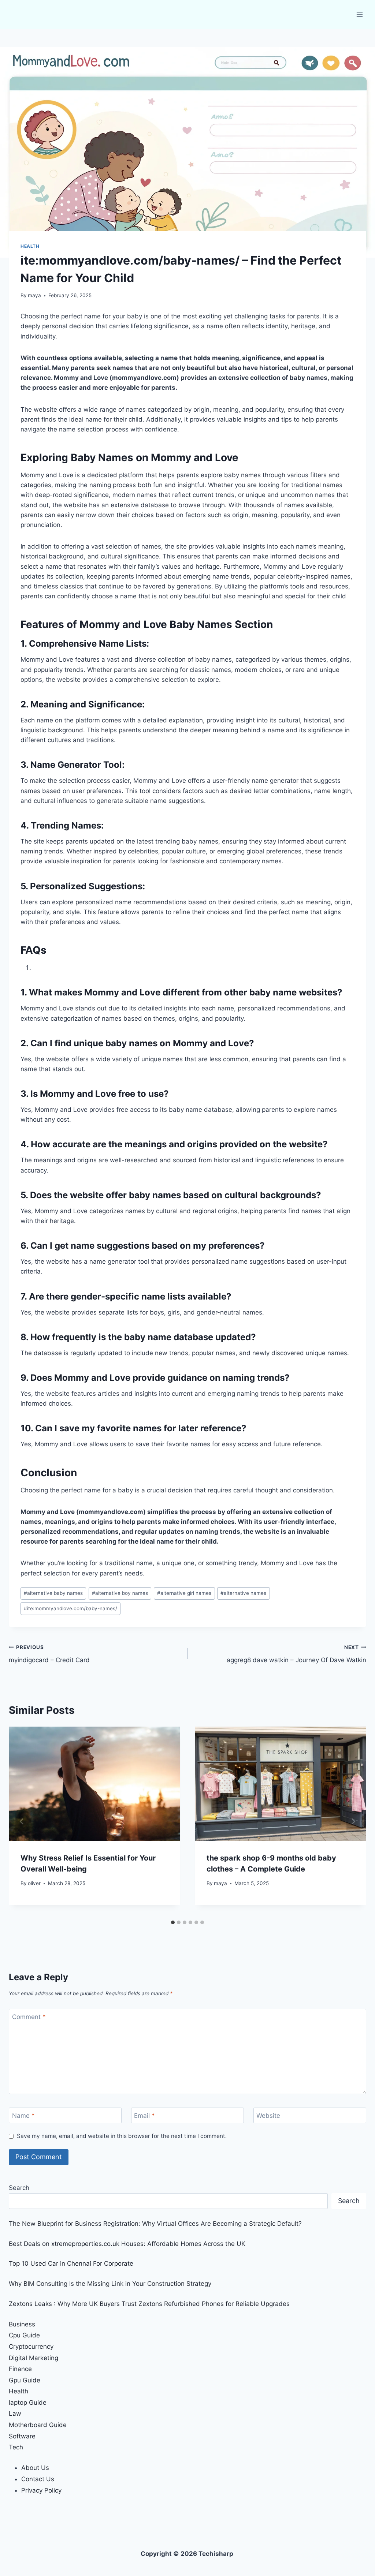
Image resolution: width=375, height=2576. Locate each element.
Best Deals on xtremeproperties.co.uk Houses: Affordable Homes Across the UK (127, 2244)
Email (144, 2116)
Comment (29, 2017)
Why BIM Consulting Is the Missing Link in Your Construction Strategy (110, 2284)
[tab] (173, 1922)
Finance (20, 2369)
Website (268, 2116)
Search (19, 2188)
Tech (16, 2447)
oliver (34, 1883)
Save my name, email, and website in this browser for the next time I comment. (122, 2136)
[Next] (353, 1821)
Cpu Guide (24, 2335)
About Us (35, 2468)
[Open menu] (359, 14)
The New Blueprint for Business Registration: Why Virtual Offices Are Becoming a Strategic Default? (155, 2224)
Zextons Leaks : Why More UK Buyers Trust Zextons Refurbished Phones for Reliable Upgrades (149, 2304)
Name (23, 2116)
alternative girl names (184, 1593)
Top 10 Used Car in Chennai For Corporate (71, 2263)
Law (15, 2414)
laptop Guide (28, 2403)
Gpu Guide (25, 2380)
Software (22, 2436)
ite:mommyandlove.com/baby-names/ (70, 1608)
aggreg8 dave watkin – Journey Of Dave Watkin (296, 1654)
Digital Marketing (34, 2358)
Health (30, 246)
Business (22, 2324)
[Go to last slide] (22, 1821)
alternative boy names (120, 1593)
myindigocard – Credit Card (49, 1654)
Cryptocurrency (31, 2347)
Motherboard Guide (38, 2425)
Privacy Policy (41, 2490)
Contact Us (38, 2479)
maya (34, 295)
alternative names (243, 1593)
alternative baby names (53, 1593)
